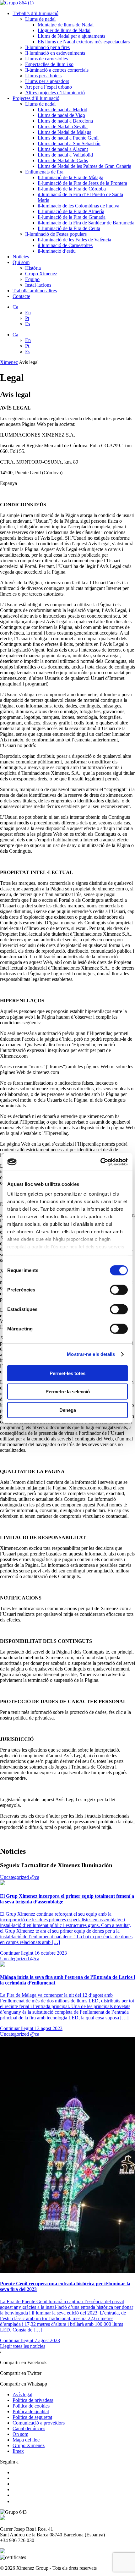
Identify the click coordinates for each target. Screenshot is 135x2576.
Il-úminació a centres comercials (57, 70)
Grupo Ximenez (41, 274)
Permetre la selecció (68, 1392)
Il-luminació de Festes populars (56, 234)
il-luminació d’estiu (57, 251)
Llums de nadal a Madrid (62, 110)
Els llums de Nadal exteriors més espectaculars (84, 42)
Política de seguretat (32, 2417)
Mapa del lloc (26, 2440)
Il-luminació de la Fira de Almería (71, 211)
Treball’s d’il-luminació (35, 13)
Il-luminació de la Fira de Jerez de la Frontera (82, 183)
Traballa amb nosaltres (35, 291)
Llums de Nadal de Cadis (63, 160)
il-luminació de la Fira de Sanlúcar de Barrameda (86, 223)
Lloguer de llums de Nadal (64, 30)
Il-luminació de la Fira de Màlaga (70, 177)
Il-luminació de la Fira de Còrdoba (72, 189)
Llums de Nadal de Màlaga (65, 132)
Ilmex (18, 2451)
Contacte (21, 296)
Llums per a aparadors (47, 81)
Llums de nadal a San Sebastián (69, 143)
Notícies (21, 257)
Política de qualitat (31, 2411)
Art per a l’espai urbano (49, 87)
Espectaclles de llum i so (49, 64)
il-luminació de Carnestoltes (65, 245)
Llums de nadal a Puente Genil (68, 138)
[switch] (119, 1290)
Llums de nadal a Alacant (63, 149)
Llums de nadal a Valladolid (65, 155)
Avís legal (22, 2394)
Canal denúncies (29, 2428)
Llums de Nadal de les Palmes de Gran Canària (84, 166)
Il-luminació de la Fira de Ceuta (69, 228)
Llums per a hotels (43, 76)
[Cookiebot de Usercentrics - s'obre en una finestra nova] (100, 1162)
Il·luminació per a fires (47, 47)
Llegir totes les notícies (23, 2346)
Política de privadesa (33, 2400)
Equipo (32, 279)
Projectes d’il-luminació (36, 98)
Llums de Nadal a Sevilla (63, 127)
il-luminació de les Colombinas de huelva (78, 206)
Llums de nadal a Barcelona (65, 121)
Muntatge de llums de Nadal (66, 25)
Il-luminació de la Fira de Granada (72, 217)
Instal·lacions (38, 285)
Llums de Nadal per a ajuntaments (71, 36)
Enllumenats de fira (44, 172)
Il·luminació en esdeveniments (55, 53)
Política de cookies (31, 2406)
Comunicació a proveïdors (39, 2423)
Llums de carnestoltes (46, 59)
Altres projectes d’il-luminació (55, 93)
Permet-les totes (67, 1373)
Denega (68, 1410)
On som (20, 2434)
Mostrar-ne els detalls (91, 1354)
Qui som (21, 262)
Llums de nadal (40, 19)
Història (33, 268)
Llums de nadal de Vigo (61, 115)
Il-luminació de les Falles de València (74, 240)
